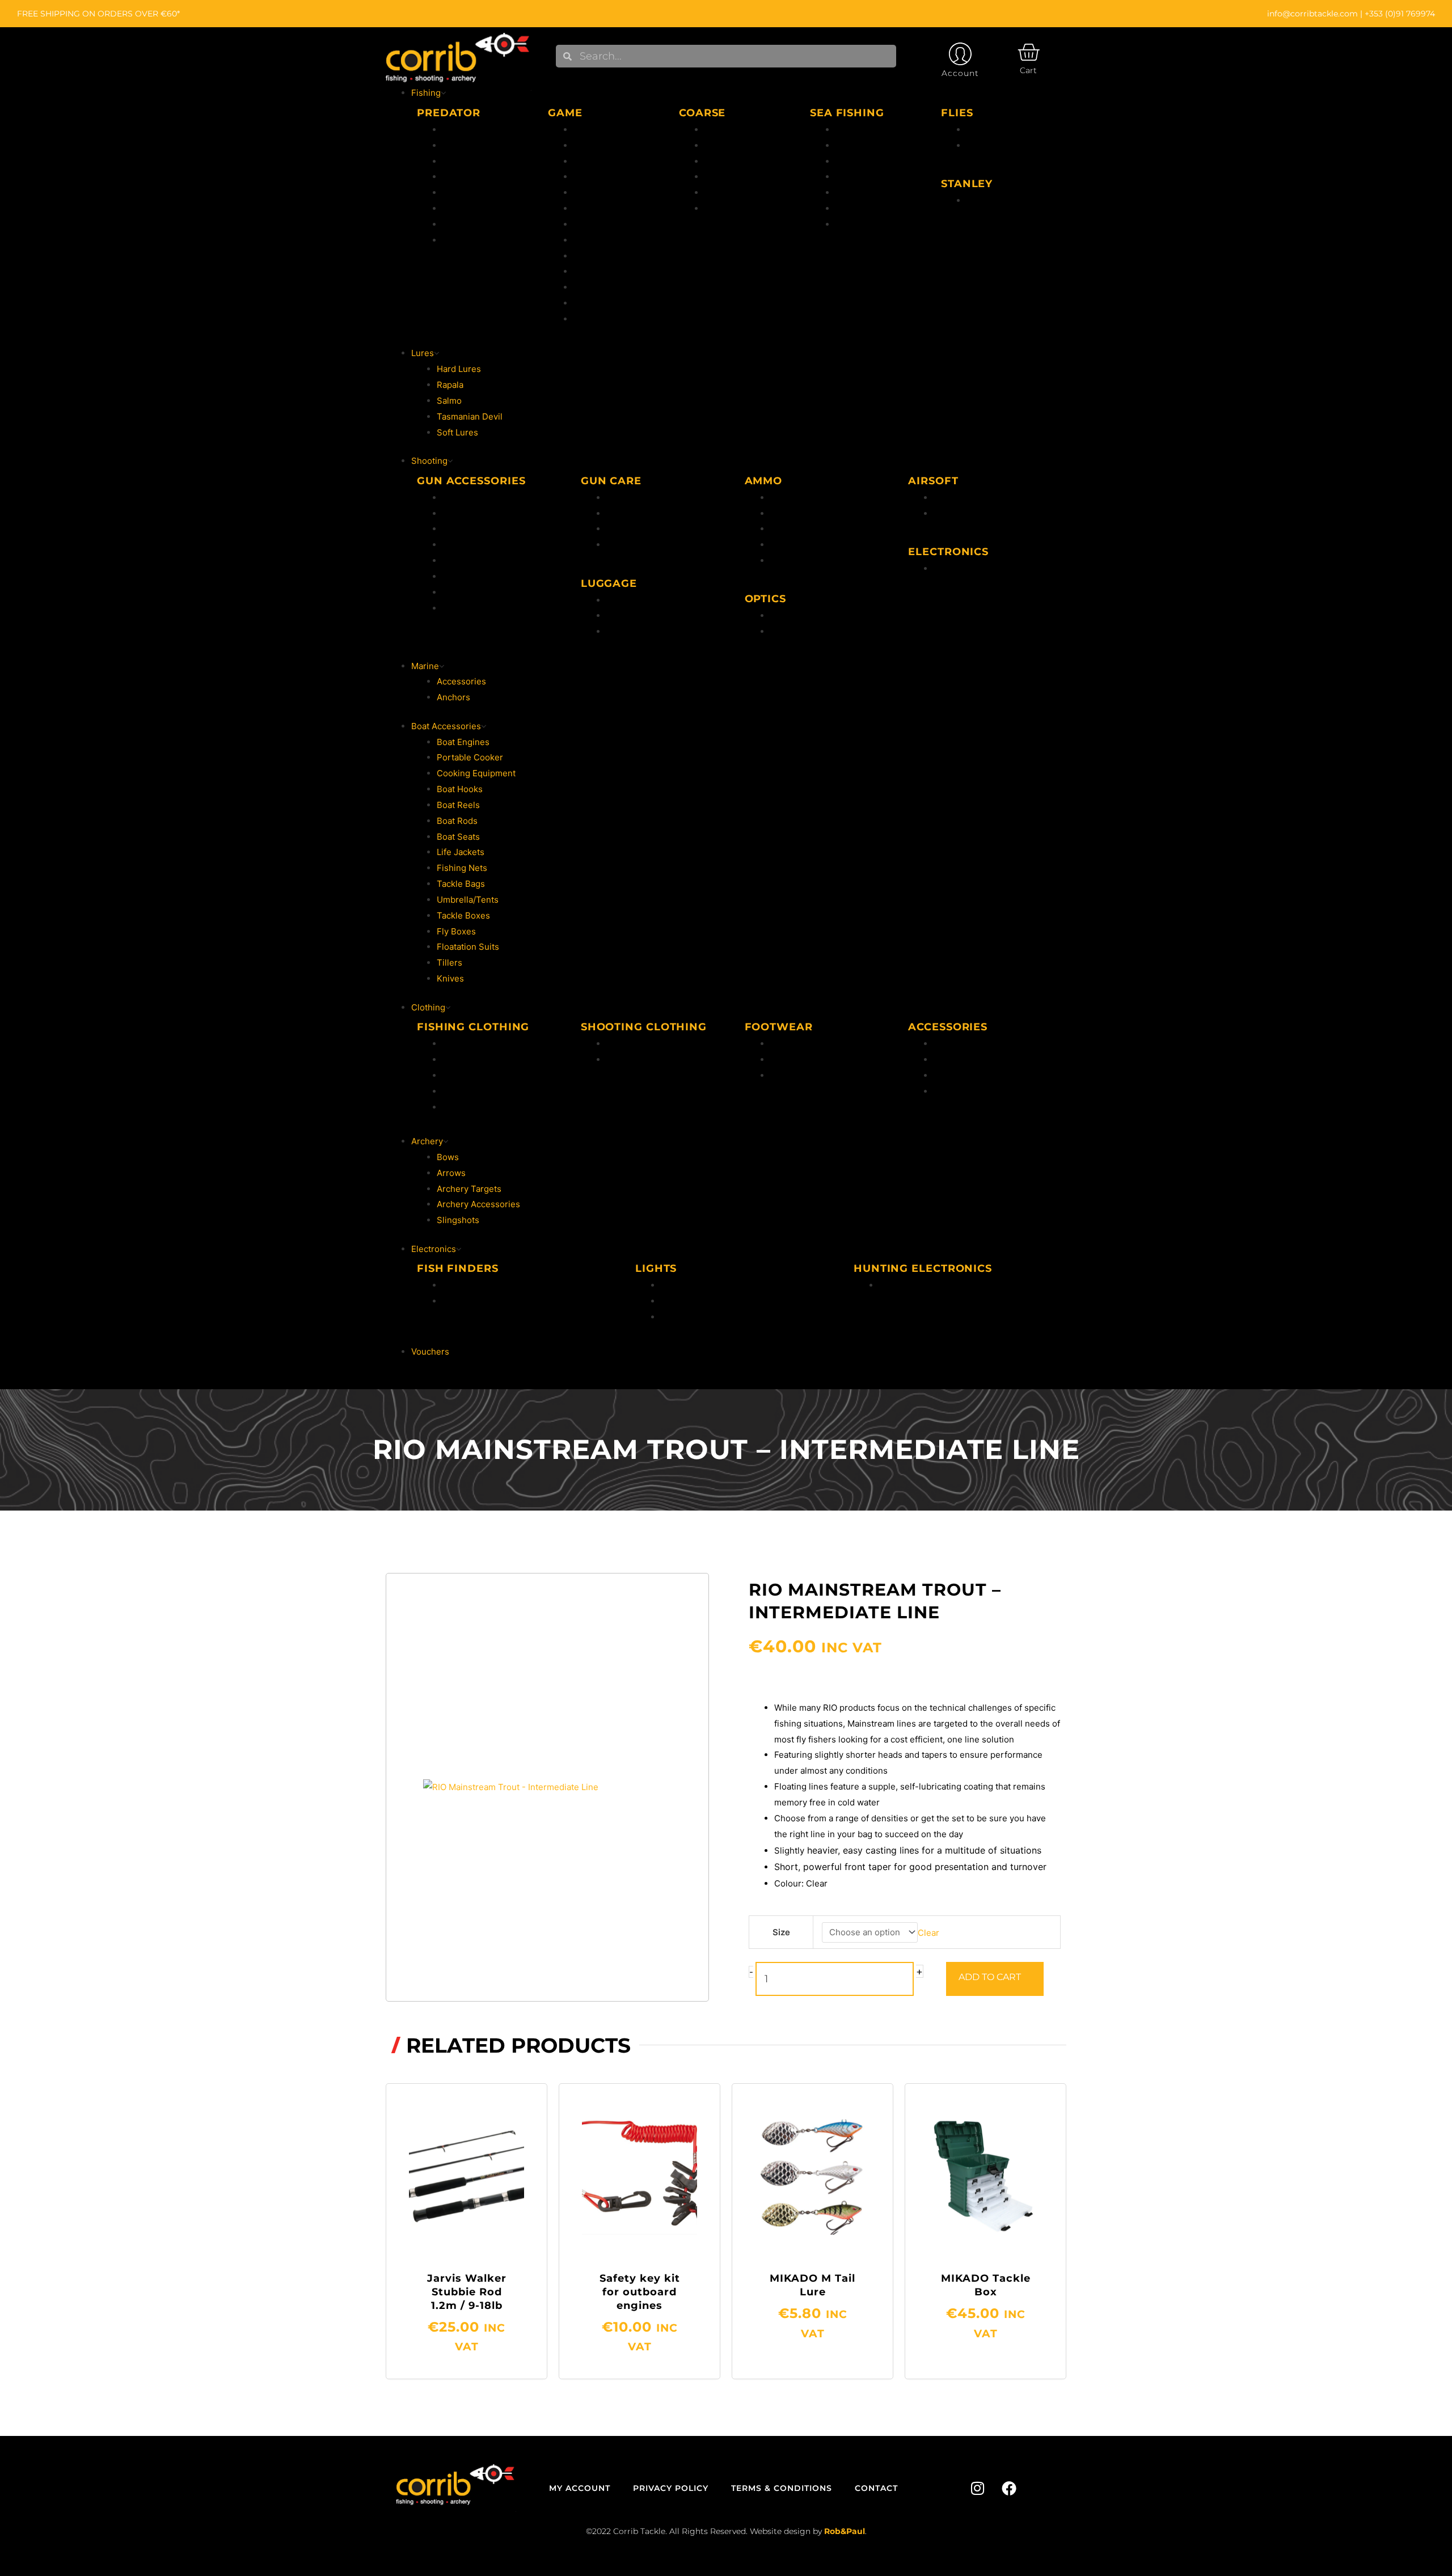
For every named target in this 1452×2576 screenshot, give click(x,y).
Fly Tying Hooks (605, 256)
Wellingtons (794, 1044)
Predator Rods (471, 130)
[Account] (960, 54)
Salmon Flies (992, 145)
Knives (456, 561)
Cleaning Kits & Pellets (652, 529)
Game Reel (595, 303)
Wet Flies (985, 130)
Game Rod (594, 287)
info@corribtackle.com (1312, 14)
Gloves (947, 1059)
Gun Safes (463, 529)
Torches (677, 1301)
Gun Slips (626, 600)
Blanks (784, 561)
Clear (928, 1932)
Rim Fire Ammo (801, 513)
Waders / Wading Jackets (492, 1107)
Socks (946, 1075)
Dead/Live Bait (864, 208)
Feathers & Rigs (867, 177)
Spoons (458, 224)
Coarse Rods (730, 130)
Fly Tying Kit (598, 240)
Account (960, 73)
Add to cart (990, 1977)
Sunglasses (957, 1091)
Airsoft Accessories (973, 513)
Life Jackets (466, 1075)
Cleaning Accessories (650, 513)
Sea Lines (855, 161)
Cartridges (792, 529)
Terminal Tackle (867, 193)
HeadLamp (682, 1317)
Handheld (680, 1285)
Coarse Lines (731, 161)
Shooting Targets (477, 545)
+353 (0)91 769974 (1400, 14)
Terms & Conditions (782, 2488)
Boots (782, 1059)
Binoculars (792, 631)
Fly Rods (591, 177)
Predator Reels (472, 145)
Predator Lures (472, 177)
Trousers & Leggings (648, 1059)
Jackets (458, 1044)
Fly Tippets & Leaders (617, 193)
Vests (453, 1091)
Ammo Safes (468, 513)
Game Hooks (599, 271)
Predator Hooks (474, 193)
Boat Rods (856, 130)
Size (781, 1932)
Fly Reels (592, 161)
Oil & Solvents (634, 498)
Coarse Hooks (733, 177)
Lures (585, 319)
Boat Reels (857, 145)
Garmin (457, 1301)
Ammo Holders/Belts (648, 616)
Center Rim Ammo (807, 498)
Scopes (785, 616)
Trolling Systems (476, 240)
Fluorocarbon (600, 130)
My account (580, 2488)
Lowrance (462, 1285)
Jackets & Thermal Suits (655, 1044)
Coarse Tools (731, 193)
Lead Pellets (795, 545)
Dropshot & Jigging (481, 208)
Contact (876, 2488)
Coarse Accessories (745, 208)
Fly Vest (589, 208)
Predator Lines (472, 161)
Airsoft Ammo (961, 498)
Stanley (982, 200)
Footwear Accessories (815, 1075)
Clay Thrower (470, 576)
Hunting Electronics (973, 568)
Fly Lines (591, 145)
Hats (943, 1044)
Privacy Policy (671, 2488)
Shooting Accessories (486, 608)
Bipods (456, 498)
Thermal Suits (470, 1059)
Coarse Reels (731, 145)
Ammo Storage (636, 631)
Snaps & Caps (634, 545)
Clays (453, 592)
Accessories (598, 224)
